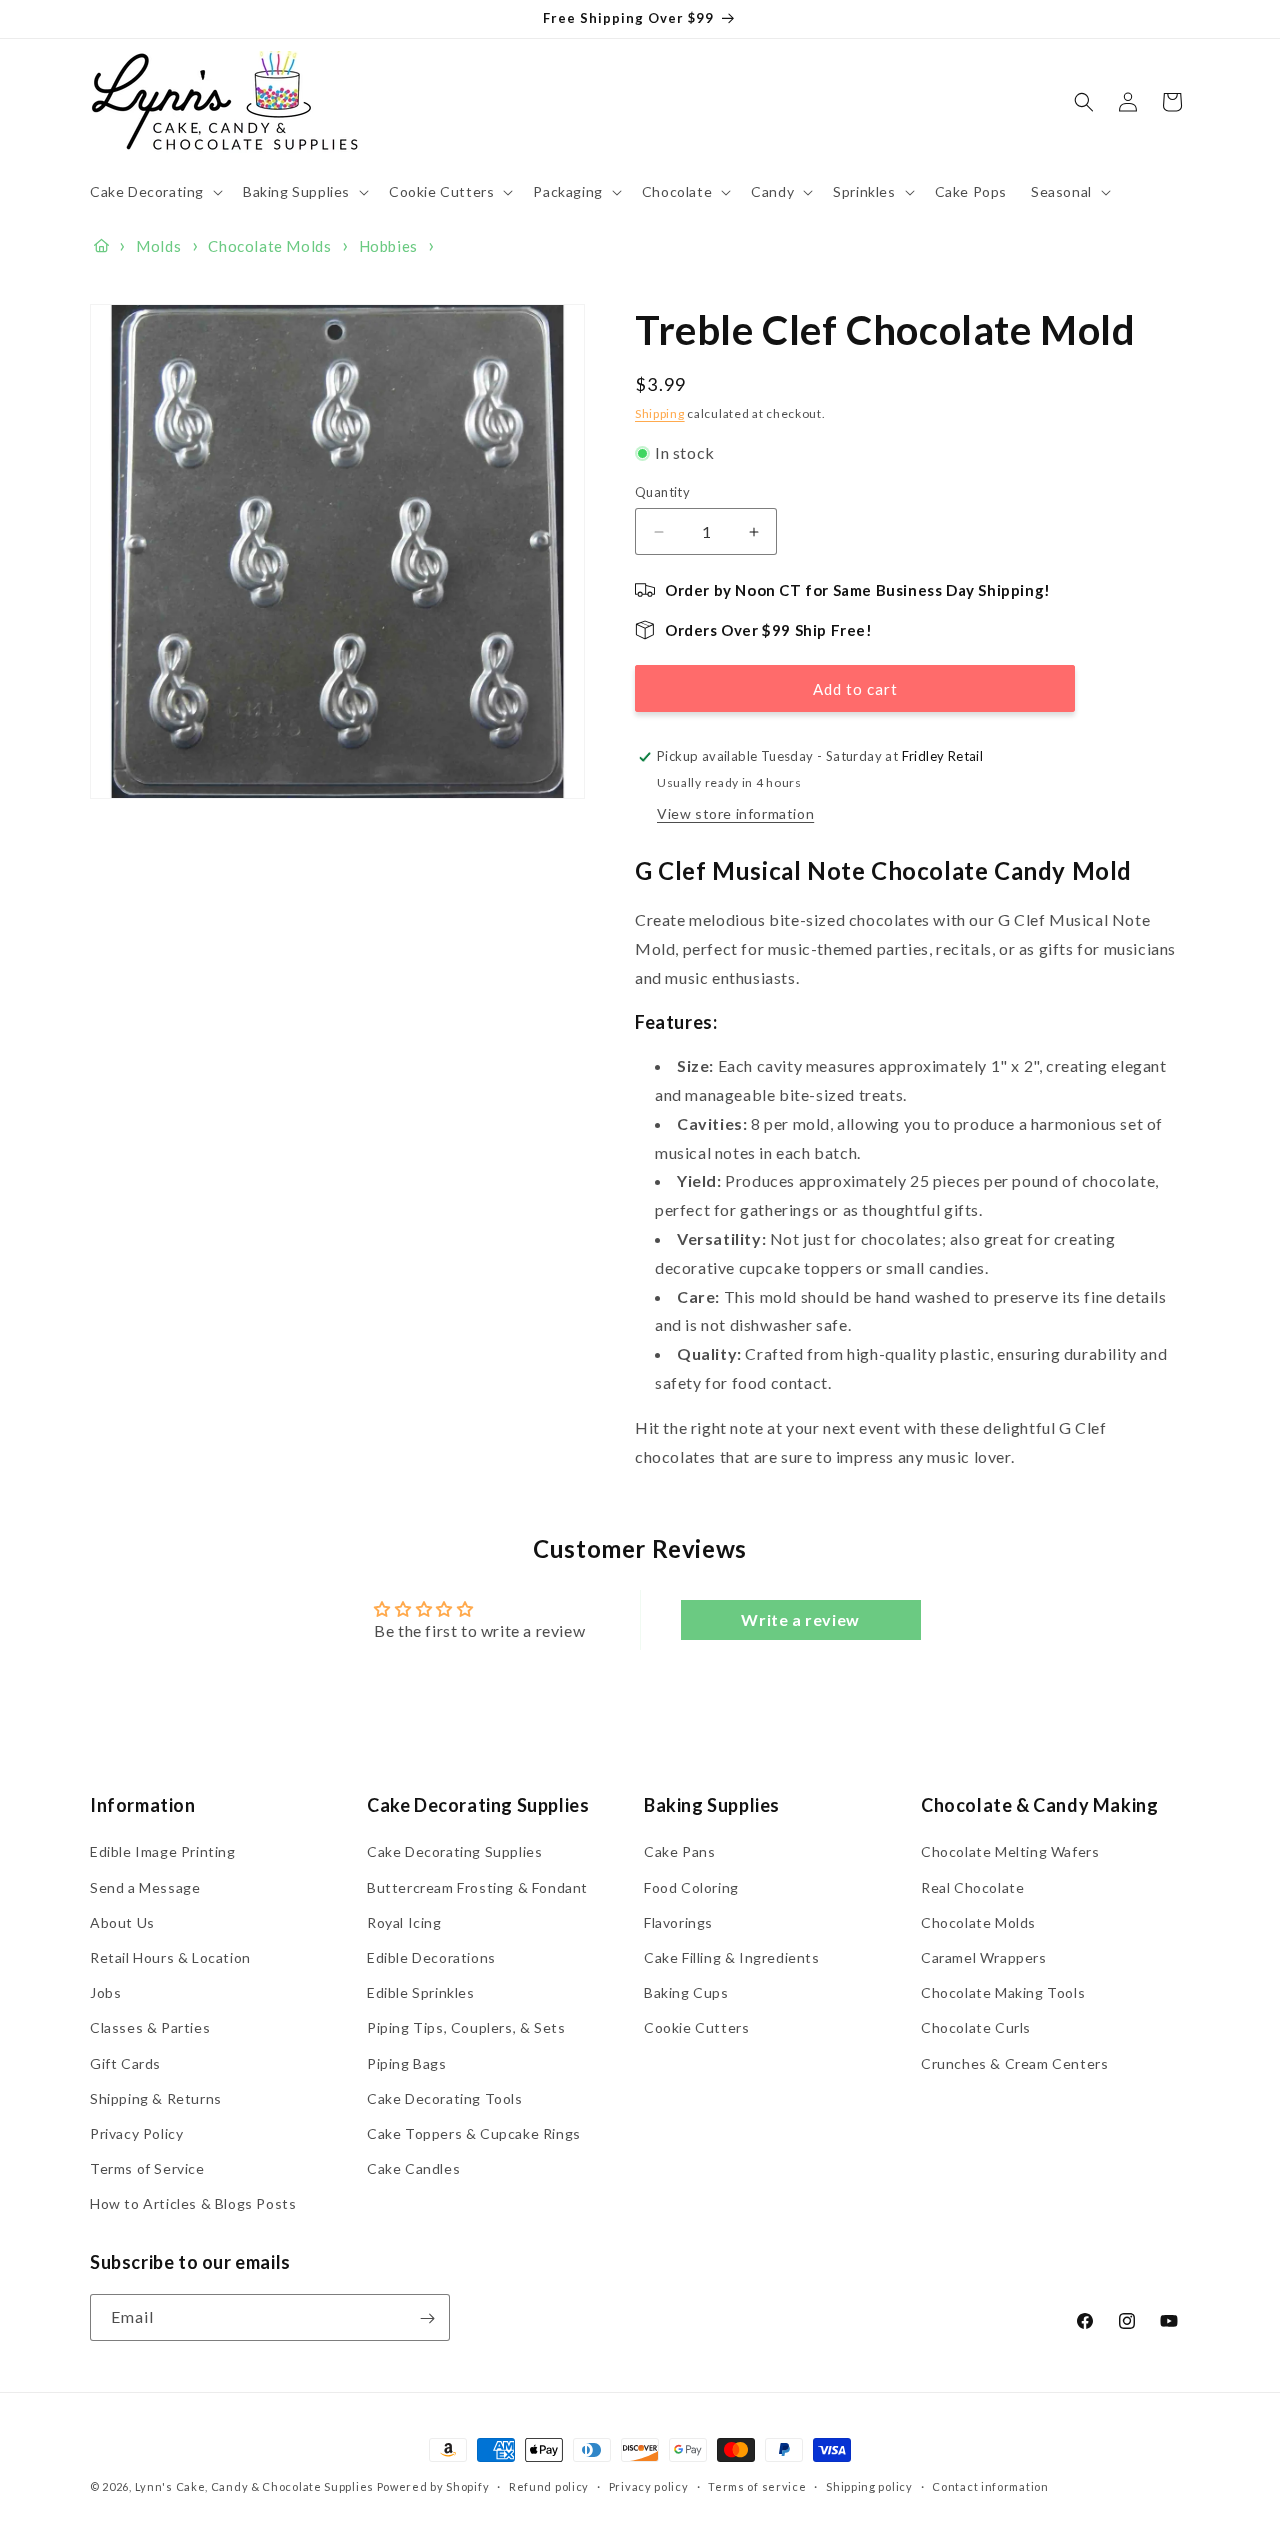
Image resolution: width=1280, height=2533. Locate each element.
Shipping (660, 413)
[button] (154, 192)
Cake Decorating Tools (445, 2098)
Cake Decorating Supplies (454, 1851)
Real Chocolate (972, 1886)
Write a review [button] (800, 1619)
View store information (735, 813)
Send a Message (145, 1886)
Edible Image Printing (163, 1851)
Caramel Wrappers (984, 1957)
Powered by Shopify (433, 2486)
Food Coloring (691, 1886)
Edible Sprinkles (421, 1992)
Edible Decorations (431, 1957)
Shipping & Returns (156, 2098)
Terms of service (757, 2486)
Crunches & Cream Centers (1014, 2062)
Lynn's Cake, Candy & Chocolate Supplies (254, 2486)
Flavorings (678, 1922)
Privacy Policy (136, 2133)
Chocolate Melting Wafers (1010, 1851)
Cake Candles (413, 2168)
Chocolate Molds (978, 1922)
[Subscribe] (427, 2318)
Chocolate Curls (976, 2027)
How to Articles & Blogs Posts (193, 2203)
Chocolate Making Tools (1003, 1992)
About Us (122, 1922)
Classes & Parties (150, 2027)
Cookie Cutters (696, 2027)
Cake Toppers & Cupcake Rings (474, 2133)
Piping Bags (407, 2062)
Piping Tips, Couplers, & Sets (466, 2027)
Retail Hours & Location (170, 1957)
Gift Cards (125, 2062)
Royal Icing (404, 1922)
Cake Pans (679, 1851)
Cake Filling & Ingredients (732, 1957)
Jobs (105, 1992)
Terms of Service (147, 2168)
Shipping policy (869, 2486)
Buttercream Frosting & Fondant (477, 1886)
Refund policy (549, 2486)
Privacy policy (649, 2486)
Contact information (990, 2486)
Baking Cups (686, 1992)
